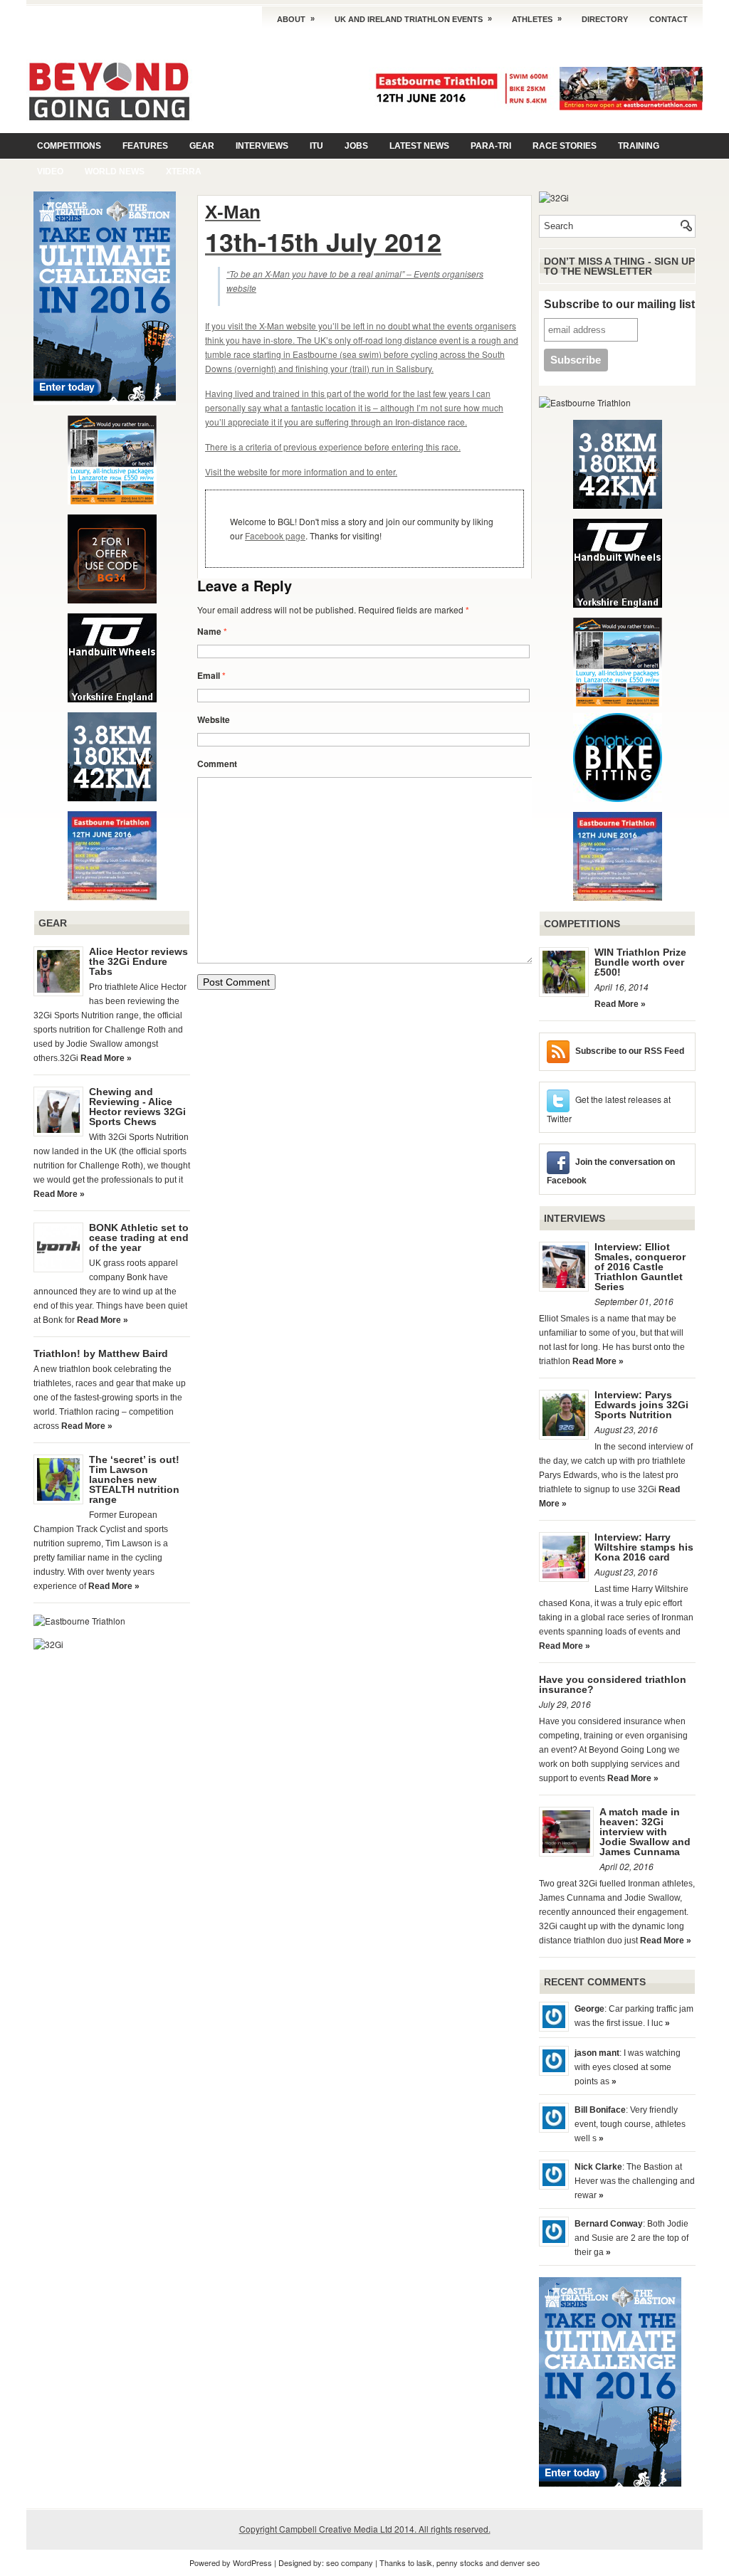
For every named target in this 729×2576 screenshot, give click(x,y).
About (296, 19)
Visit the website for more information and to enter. (301, 471)
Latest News (419, 146)
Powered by (211, 2562)
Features (145, 146)
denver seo (520, 2562)
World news (115, 171)
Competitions (69, 146)
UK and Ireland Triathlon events (413, 19)
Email (211, 675)
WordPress (252, 2562)
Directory (605, 19)
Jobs (356, 146)
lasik (424, 2562)
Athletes (537, 19)
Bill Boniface (600, 2110)
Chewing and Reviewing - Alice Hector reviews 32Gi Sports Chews (137, 1107)
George (589, 2009)
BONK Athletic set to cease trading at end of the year (139, 1237)
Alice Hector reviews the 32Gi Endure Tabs (138, 961)
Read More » (106, 1058)
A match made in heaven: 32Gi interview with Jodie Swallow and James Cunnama (645, 1832)
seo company (350, 2562)
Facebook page (275, 535)
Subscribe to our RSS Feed (630, 1051)
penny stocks (460, 2562)
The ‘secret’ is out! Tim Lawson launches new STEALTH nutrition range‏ (134, 1479)
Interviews (262, 146)
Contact (668, 19)
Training (639, 146)
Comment (217, 764)
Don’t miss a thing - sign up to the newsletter (619, 266)
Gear (202, 146)
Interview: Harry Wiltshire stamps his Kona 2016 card (644, 1547)
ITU (316, 146)
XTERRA (184, 171)
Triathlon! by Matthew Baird (101, 1353)
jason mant (597, 2053)
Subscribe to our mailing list (619, 304)
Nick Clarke (598, 2167)
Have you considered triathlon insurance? (613, 1684)
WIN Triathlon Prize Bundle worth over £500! (640, 962)
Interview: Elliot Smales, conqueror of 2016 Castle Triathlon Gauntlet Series (640, 1267)
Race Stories (565, 146)
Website (214, 719)
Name (212, 631)
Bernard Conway (609, 2224)
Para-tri (491, 146)
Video (50, 171)
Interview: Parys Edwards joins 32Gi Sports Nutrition (641, 1405)
